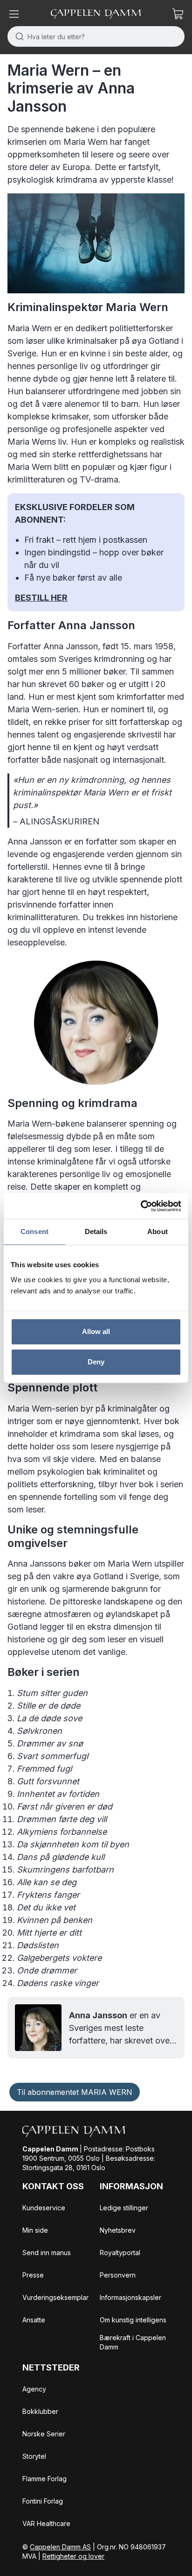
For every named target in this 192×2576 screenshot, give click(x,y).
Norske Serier (44, 2434)
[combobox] (96, 36)
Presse (33, 2275)
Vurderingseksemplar (55, 2297)
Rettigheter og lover (73, 2556)
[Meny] (14, 14)
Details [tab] (96, 1231)
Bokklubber (40, 2411)
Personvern (118, 2275)
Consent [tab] (34, 1231)
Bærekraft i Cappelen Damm (133, 2342)
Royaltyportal (120, 2253)
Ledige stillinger (124, 2208)
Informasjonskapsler (130, 2297)
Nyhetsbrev (118, 2230)
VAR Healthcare (46, 2523)
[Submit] (17, 36)
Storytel (34, 2456)
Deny (96, 1362)
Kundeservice (44, 2208)
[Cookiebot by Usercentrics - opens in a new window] (141, 1206)
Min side (35, 2230)
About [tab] (158, 1231)
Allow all (96, 1331)
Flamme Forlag (45, 2479)
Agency (34, 2389)
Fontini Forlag (43, 2501)
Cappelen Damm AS (60, 2547)
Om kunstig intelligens (133, 2320)
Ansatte (34, 2320)
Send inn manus (47, 2253)
